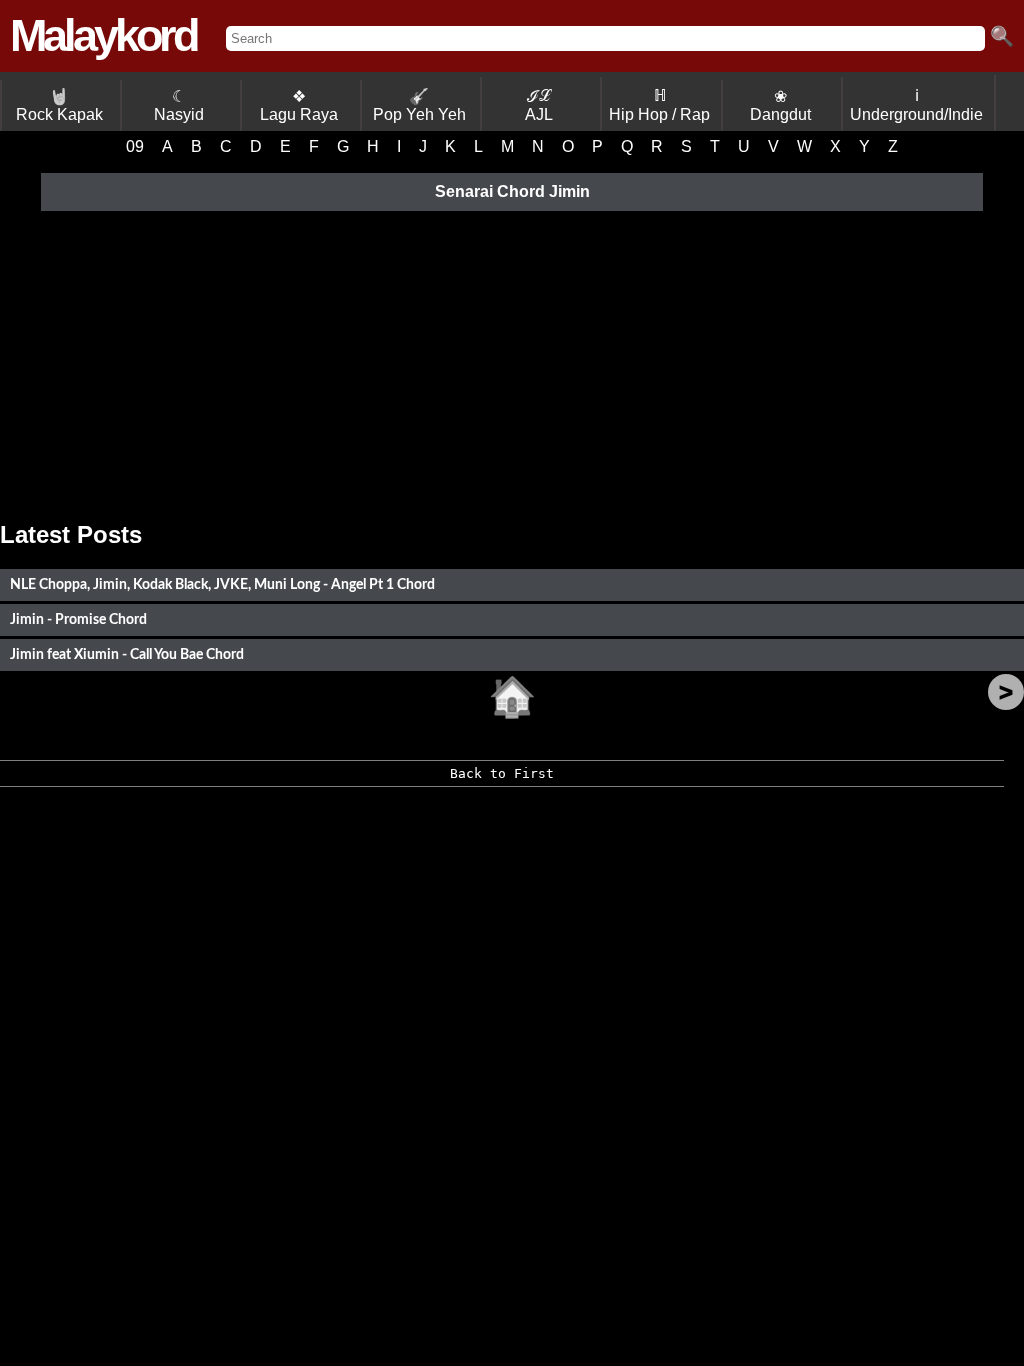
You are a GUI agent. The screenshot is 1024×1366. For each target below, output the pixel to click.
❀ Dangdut (780, 105)
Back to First (502, 773)
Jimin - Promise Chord (78, 619)
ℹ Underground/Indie (916, 105)
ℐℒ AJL (539, 105)
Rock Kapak (59, 105)
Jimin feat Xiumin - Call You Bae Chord (127, 654)
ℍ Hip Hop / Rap (659, 105)
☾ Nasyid (179, 105)
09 (135, 146)
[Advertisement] (512, 361)
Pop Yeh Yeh (419, 105)
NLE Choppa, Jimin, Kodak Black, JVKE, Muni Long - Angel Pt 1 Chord (222, 584)
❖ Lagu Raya (299, 105)
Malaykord (103, 35)
